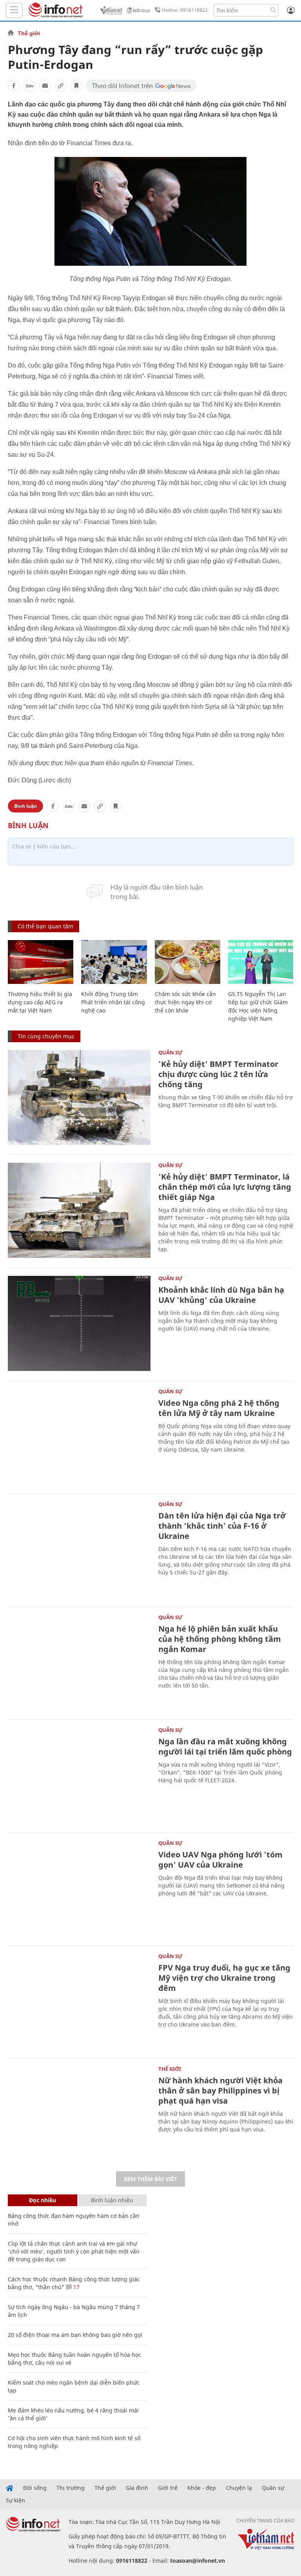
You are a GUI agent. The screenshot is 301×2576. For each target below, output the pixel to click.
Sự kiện (15, 2500)
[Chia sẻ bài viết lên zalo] (29, 86)
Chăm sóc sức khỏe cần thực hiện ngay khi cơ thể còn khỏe (185, 1002)
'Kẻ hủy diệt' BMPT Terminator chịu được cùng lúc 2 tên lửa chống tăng (218, 1074)
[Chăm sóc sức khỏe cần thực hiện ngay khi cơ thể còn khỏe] (188, 962)
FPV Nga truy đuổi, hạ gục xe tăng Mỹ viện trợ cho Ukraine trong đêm (224, 1978)
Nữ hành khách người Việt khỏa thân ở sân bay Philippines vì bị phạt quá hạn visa (220, 2091)
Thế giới (29, 33)
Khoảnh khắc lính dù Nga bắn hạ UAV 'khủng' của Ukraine (221, 1295)
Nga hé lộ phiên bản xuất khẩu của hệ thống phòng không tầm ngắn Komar (220, 1639)
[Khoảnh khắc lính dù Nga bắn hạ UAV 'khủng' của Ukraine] (79, 1323)
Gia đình (137, 2488)
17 (76, 2287)
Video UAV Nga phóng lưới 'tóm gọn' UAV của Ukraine (220, 1860)
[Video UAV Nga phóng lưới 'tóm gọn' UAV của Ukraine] (79, 1888)
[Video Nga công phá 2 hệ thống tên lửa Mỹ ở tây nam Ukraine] (79, 1437)
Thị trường (71, 2488)
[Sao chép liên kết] (61, 86)
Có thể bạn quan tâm (45, 926)
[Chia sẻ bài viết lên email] (45, 86)
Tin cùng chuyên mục (46, 1036)
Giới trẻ (168, 2488)
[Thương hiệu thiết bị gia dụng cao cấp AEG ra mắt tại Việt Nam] (41, 962)
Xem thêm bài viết (150, 2179)
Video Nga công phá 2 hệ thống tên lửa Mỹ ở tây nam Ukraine (219, 1408)
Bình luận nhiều (112, 2200)
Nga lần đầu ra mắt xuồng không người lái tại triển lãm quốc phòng (225, 1746)
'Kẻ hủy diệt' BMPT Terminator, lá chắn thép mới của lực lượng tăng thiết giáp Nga (225, 1187)
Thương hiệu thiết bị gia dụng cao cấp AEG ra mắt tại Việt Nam (40, 1002)
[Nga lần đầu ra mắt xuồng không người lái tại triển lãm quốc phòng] (79, 1775)
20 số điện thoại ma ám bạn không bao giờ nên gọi (75, 2335)
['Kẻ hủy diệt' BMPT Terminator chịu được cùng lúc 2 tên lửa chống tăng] (79, 1098)
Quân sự (170, 1052)
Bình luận (25, 806)
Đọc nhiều (43, 2200)
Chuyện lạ (239, 2488)
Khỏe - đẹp (202, 2488)
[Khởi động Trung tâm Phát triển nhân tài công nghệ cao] (114, 962)
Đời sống (35, 2488)
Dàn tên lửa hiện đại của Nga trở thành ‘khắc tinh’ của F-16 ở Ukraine (222, 1526)
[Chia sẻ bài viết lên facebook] (14, 86)
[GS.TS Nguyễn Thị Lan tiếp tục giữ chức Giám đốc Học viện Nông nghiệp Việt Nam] (261, 962)
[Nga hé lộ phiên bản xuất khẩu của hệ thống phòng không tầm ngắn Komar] (79, 1662)
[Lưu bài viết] (76, 86)
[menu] (14, 10)
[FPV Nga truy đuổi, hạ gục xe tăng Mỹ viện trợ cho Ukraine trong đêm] (79, 2001)
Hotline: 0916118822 (185, 10)
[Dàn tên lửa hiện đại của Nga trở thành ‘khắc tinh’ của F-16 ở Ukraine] (79, 1549)
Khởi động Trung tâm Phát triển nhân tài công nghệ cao (113, 1002)
